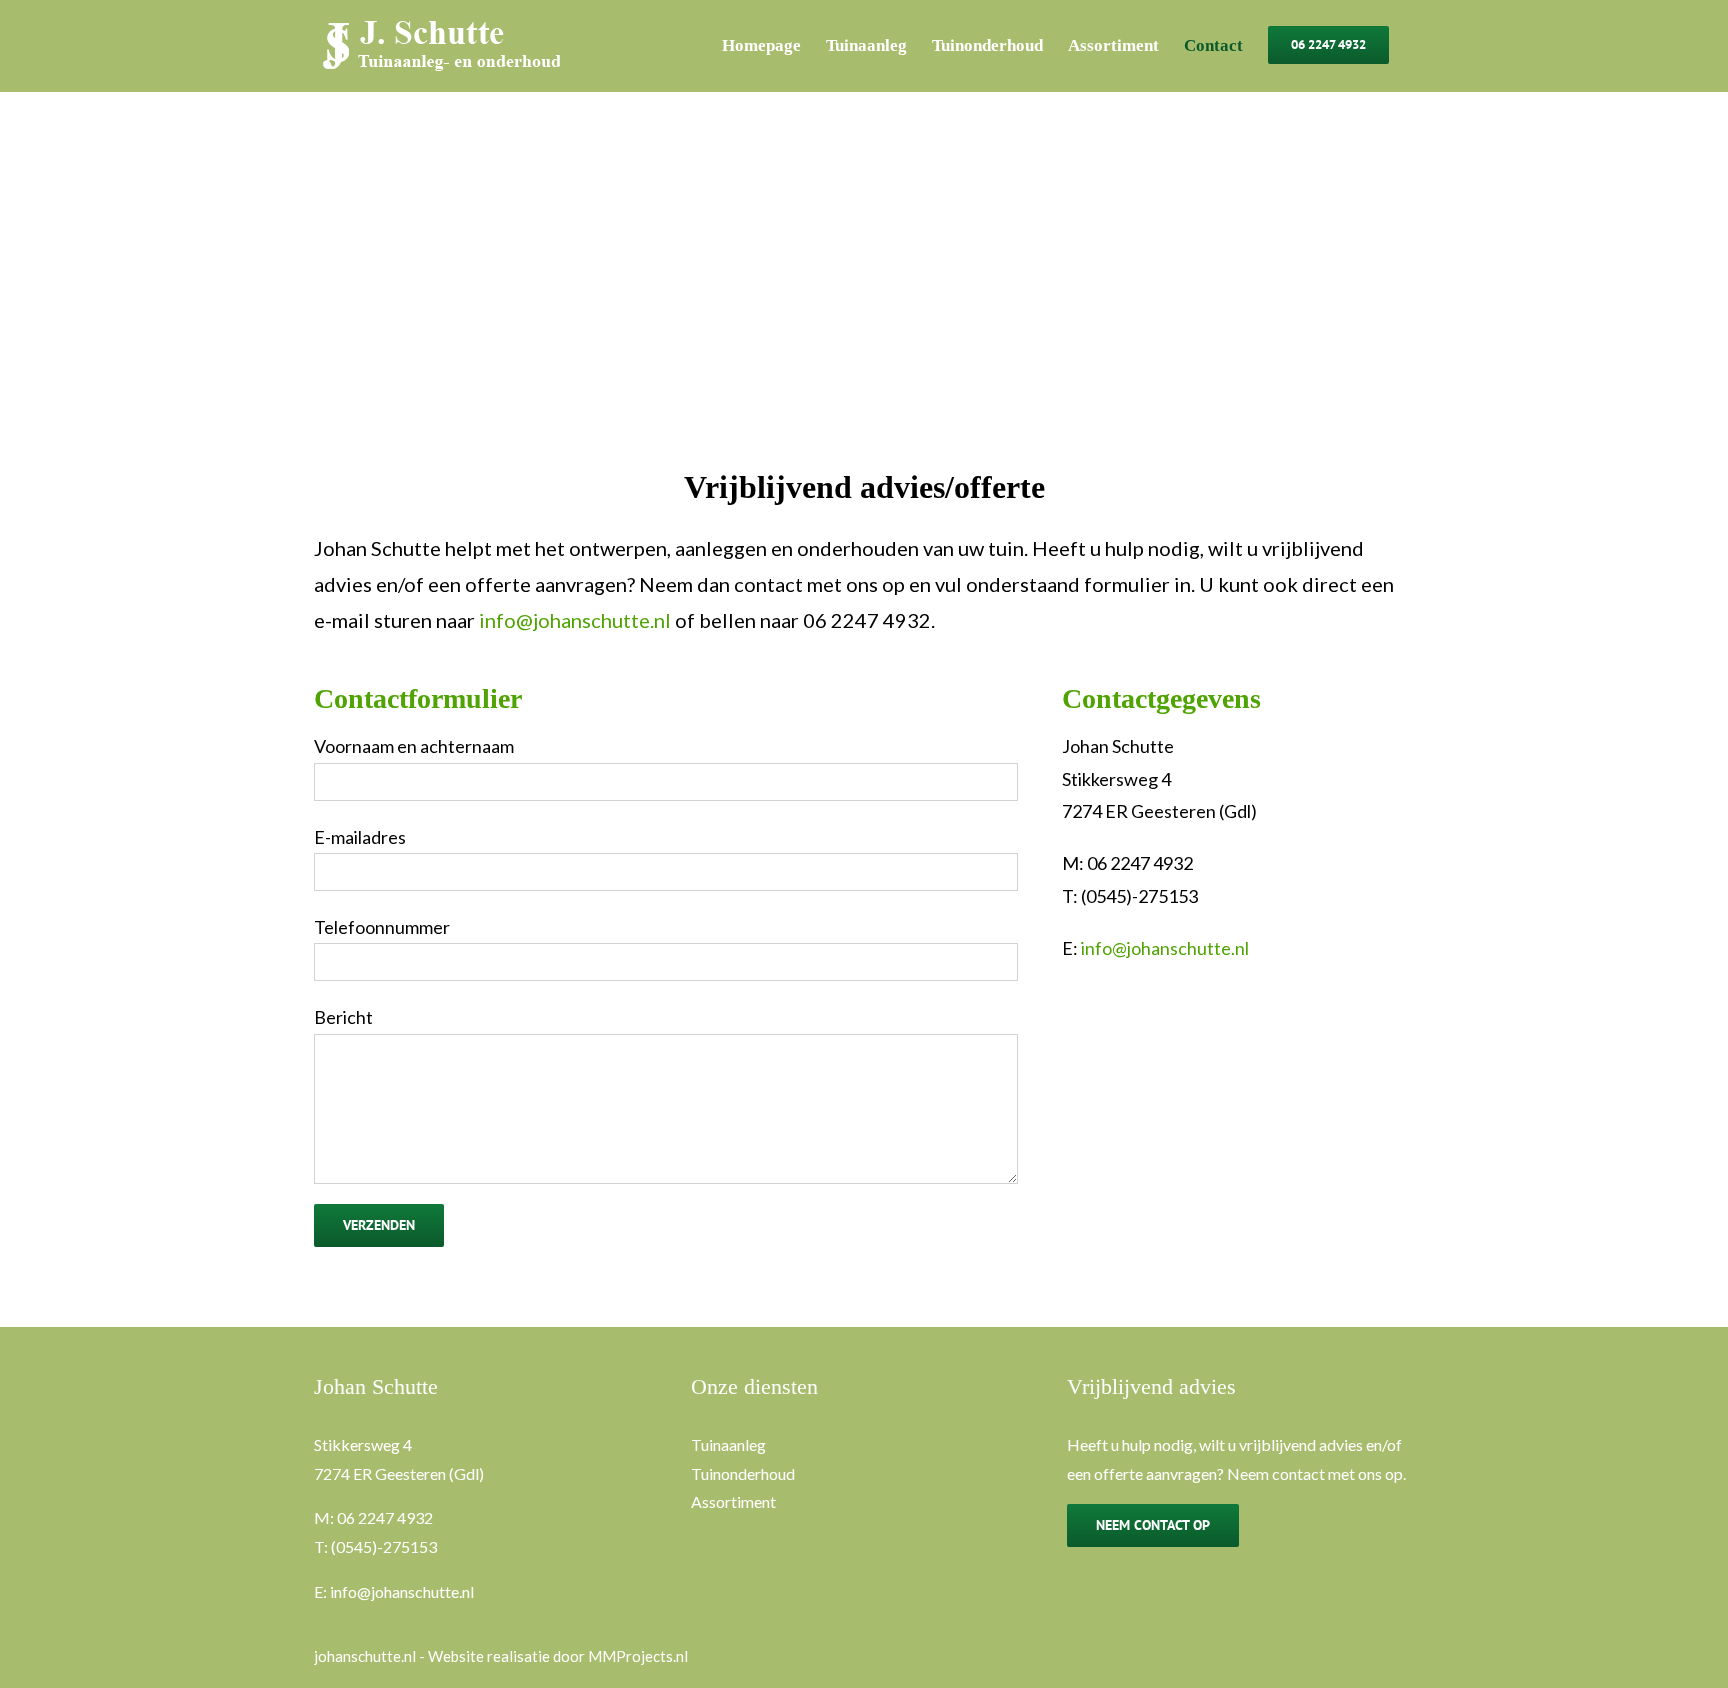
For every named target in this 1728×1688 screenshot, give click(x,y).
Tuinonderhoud (743, 1473)
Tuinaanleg (728, 1444)
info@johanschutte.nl (575, 620)
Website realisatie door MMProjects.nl (558, 1656)
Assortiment (733, 1501)
